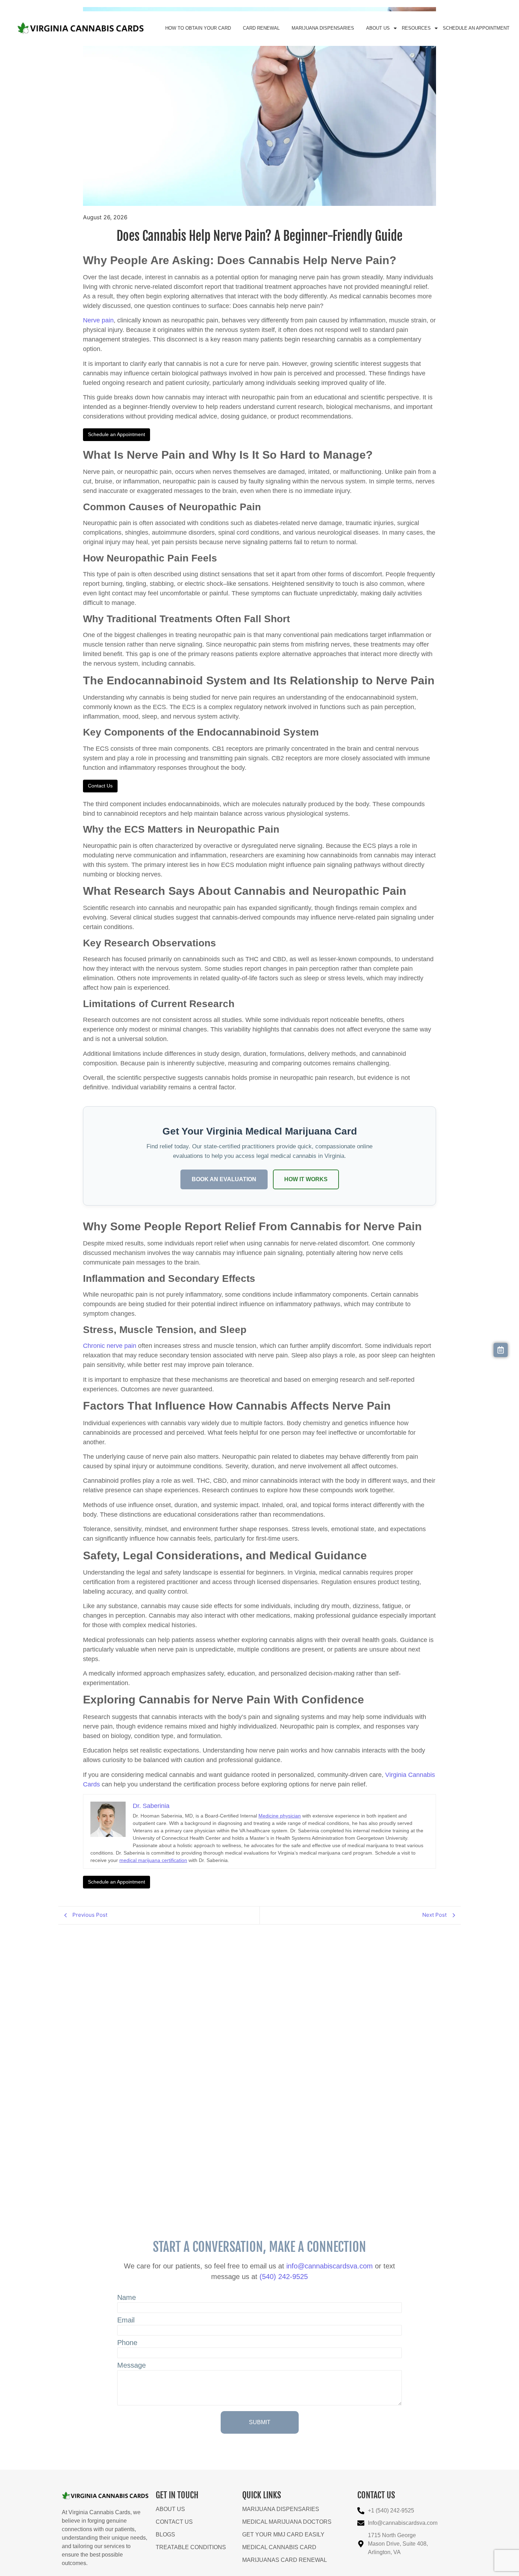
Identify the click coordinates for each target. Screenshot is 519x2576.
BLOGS (165, 2535)
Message (132, 2365)
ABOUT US (378, 28)
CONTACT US (174, 2522)
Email (126, 2320)
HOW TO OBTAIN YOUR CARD (198, 28)
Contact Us (100, 786)
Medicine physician (280, 1816)
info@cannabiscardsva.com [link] (330, 2266)
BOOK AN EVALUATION (224, 1179)
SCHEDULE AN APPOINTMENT (476, 28)
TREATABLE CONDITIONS (191, 2547)
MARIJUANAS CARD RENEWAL (285, 2560)
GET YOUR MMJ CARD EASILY (283, 2535)
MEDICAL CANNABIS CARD (279, 2547)
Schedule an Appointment (117, 434)
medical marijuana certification (153, 1860)
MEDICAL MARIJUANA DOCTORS (287, 2522)
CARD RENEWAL (261, 28)
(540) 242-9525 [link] (284, 2277)
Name (127, 2298)
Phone (127, 2343)
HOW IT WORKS (306, 1179)
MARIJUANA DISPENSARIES (323, 28)
